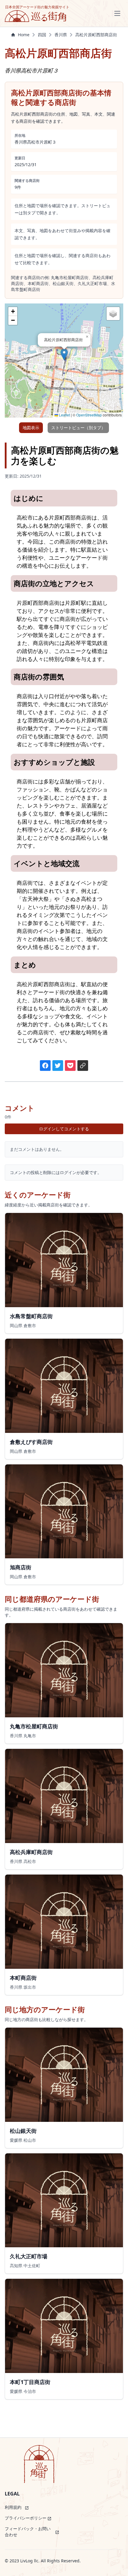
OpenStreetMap (89, 415)
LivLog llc (29, 2561)
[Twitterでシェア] (58, 1066)
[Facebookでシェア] (45, 1066)
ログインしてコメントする (64, 1129)
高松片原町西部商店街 (96, 35)
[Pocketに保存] (70, 1066)
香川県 (61, 35)
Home (24, 35)
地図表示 (31, 428)
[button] (64, 354)
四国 (42, 35)
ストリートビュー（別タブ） (78, 428)
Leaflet (64, 415)
